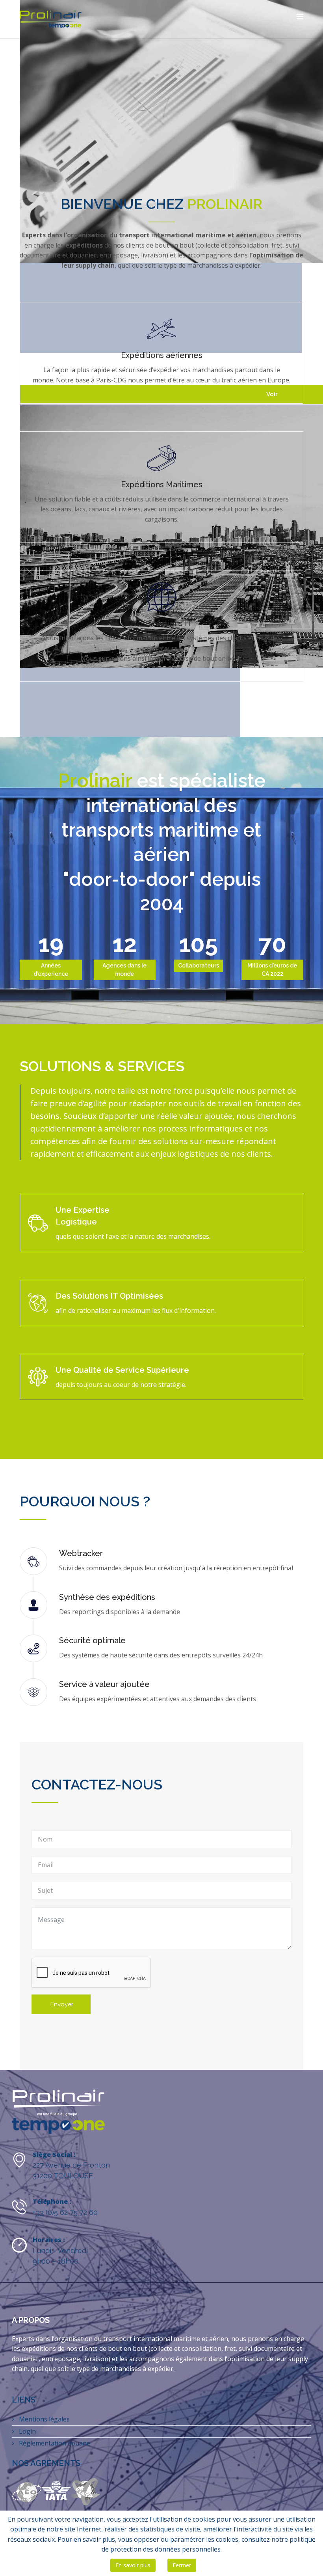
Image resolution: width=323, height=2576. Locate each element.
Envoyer (61, 2004)
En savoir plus (133, 2565)
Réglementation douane (54, 2443)
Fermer (182, 2565)
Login (27, 2431)
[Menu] (300, 17)
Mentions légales (44, 2419)
